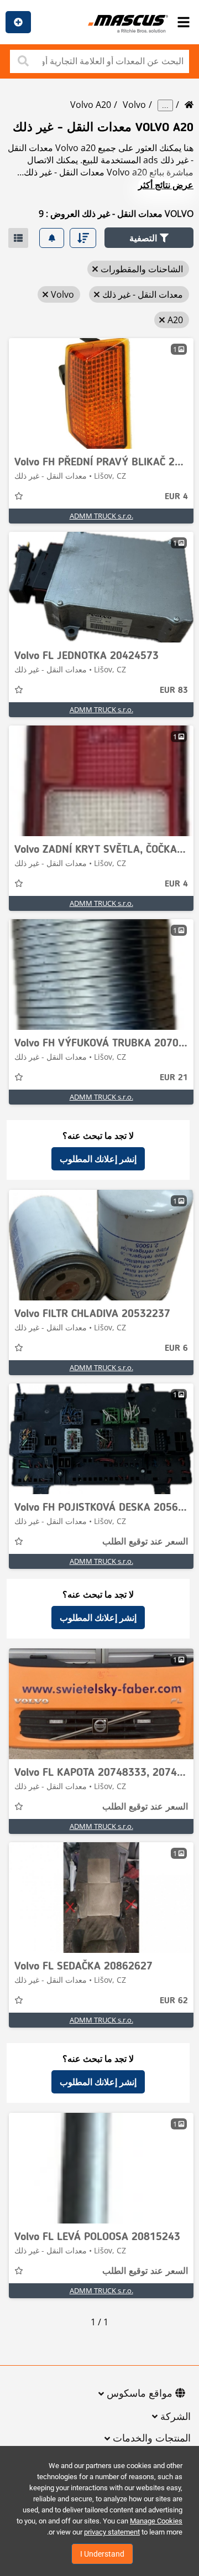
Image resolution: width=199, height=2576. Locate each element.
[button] (149, 238)
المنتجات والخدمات (152, 2439)
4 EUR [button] (176, 497)
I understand (102, 2554)
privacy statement (112, 2532)
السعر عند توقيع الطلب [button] (145, 1542)
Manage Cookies (156, 2521)
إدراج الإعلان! (18, 22)
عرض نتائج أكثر (166, 185)
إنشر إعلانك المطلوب (98, 1159)
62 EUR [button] (174, 2001)
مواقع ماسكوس (140, 2394)
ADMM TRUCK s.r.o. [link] (101, 516)
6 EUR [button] (176, 1349)
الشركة (176, 2417)
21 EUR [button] (174, 1078)
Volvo (134, 105)
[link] (101, 393)
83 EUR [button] (174, 691)
